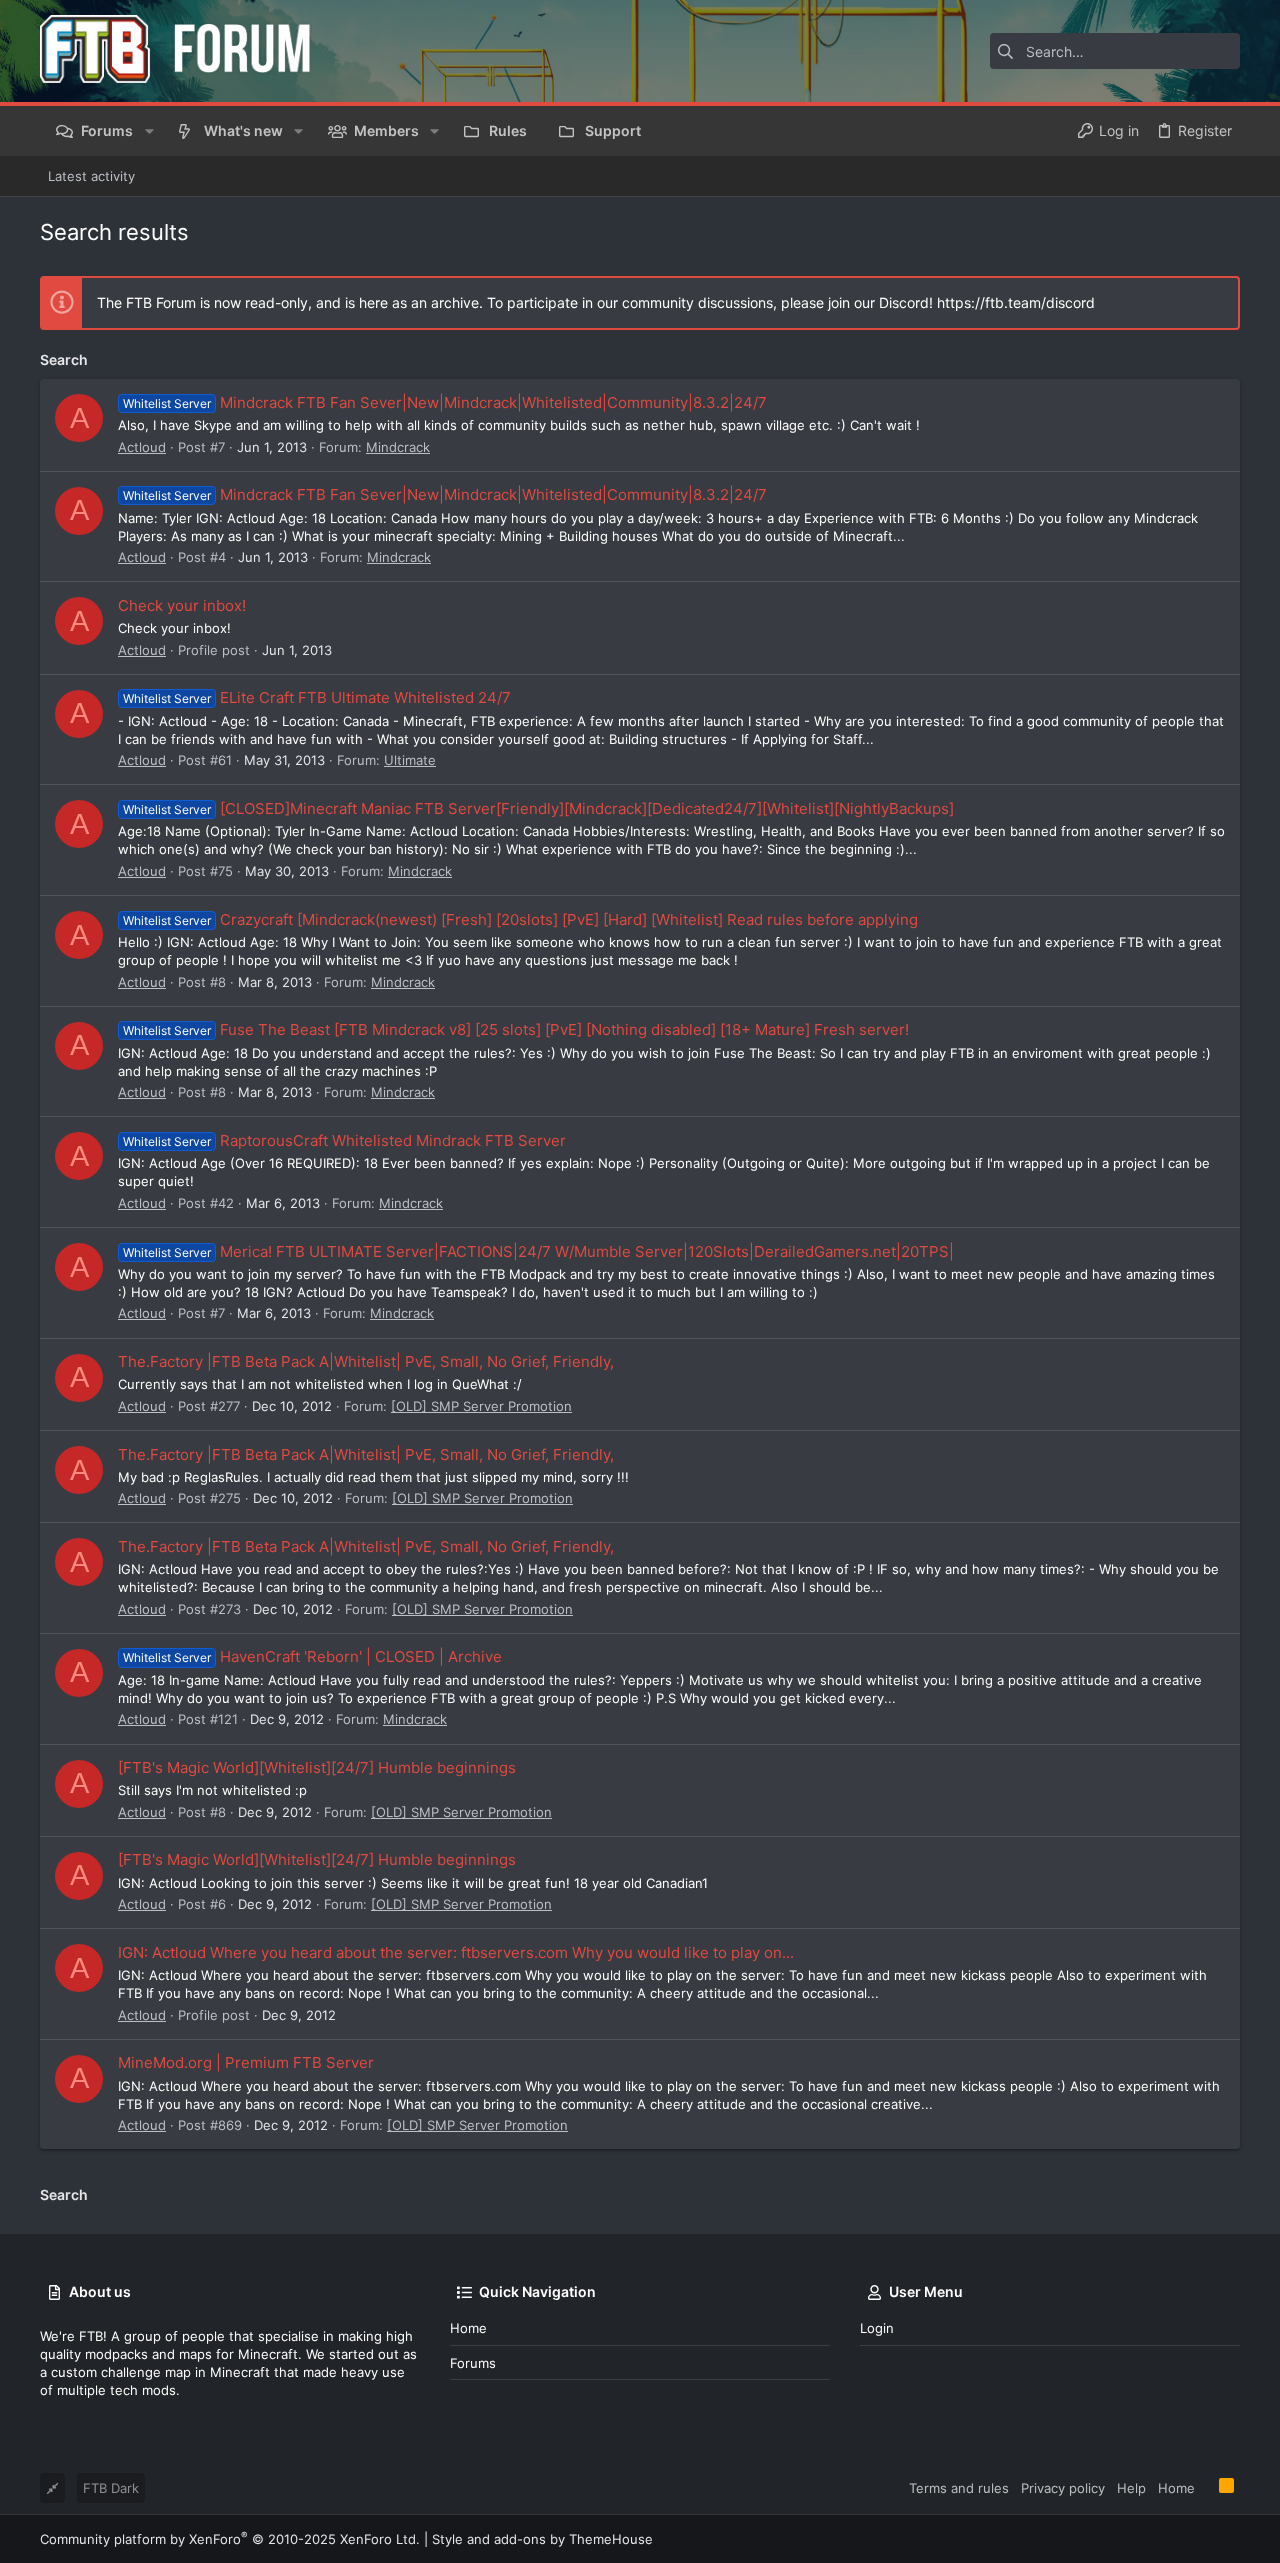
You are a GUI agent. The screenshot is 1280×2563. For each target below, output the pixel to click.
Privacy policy (1063, 2488)
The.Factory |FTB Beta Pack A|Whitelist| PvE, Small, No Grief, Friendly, (366, 1361)
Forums (473, 2363)
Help (1131, 2488)
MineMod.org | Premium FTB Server (246, 2062)
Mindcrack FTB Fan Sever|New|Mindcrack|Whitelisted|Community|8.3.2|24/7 (445, 402)
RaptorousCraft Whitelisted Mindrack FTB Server (344, 1140)
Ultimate (410, 760)
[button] (148, 131)
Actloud (142, 447)
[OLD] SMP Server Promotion (481, 1406)
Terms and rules (959, 2488)
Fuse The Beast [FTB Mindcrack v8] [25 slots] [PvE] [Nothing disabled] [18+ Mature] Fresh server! (516, 1029)
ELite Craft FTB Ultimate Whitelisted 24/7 (317, 697)
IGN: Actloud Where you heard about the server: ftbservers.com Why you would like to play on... (456, 1952)
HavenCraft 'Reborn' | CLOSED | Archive (312, 1656)
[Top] (1207, 2487)
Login (877, 2328)
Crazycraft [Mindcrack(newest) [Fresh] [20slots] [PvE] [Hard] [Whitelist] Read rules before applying (520, 919)
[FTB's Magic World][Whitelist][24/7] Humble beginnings (317, 1767)
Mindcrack (398, 447)
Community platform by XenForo (230, 2539)
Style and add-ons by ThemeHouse (542, 2539)
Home (468, 2328)
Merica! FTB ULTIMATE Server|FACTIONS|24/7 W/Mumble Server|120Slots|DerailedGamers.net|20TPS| (538, 1251)
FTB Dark (111, 2488)
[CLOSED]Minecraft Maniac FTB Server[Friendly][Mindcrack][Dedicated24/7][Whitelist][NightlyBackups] (538, 808)
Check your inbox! (182, 605)
